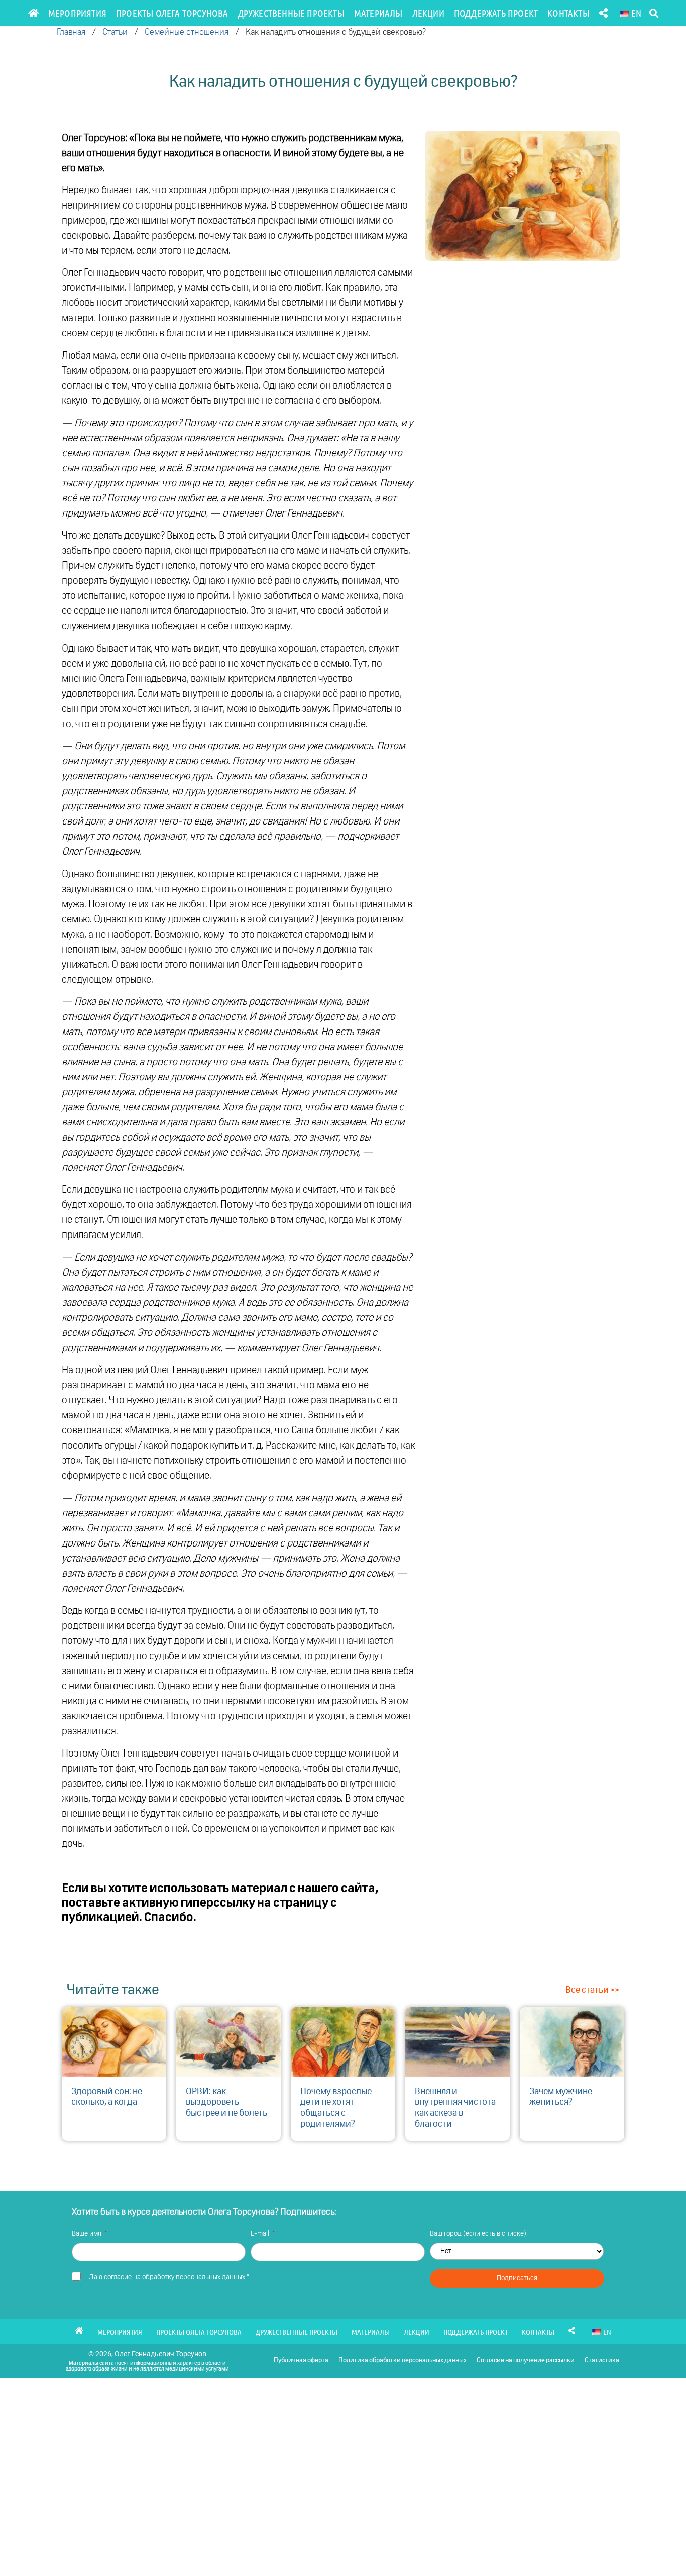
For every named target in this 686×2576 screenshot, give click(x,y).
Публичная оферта (301, 2361)
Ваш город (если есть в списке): (479, 2234)
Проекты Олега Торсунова (172, 13)
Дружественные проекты (291, 13)
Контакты (568, 13)
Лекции (428, 13)
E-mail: (261, 2234)
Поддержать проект (496, 13)
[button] (654, 13)
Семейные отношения (187, 32)
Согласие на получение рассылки (526, 2361)
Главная (71, 32)
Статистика (602, 2361)
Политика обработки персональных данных (403, 2361)
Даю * (169, 2277)
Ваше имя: (88, 2234)
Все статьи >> (592, 1990)
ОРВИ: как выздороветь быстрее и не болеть (226, 2102)
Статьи (115, 32)
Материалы (378, 13)
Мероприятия (77, 13)
